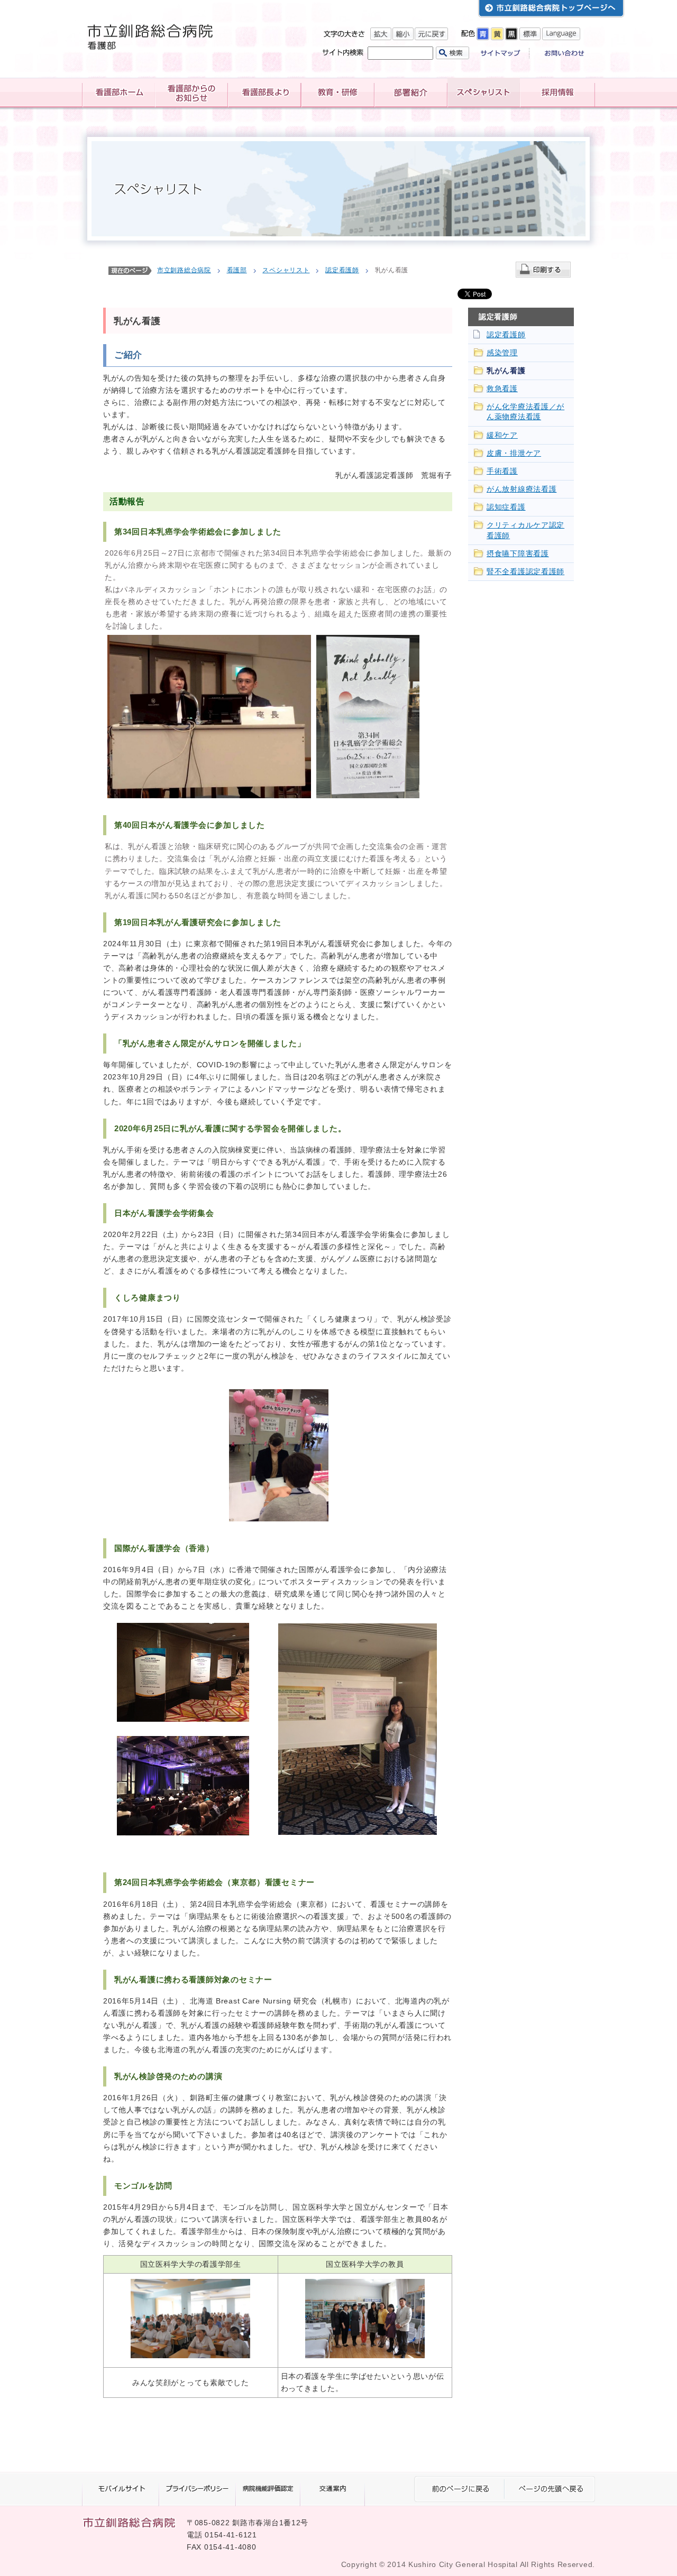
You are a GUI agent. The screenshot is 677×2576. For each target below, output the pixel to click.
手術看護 (502, 471)
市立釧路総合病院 (184, 270)
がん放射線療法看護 (522, 489)
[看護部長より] (264, 93)
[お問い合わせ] (561, 54)
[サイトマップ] (505, 54)
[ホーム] (118, 93)
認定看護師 (342, 270)
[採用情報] (557, 93)
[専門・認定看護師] (483, 93)
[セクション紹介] (410, 93)
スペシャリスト (286, 270)
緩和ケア (502, 435)
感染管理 (502, 353)
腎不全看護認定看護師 (525, 572)
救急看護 (502, 389)
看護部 (237, 270)
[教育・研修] (337, 93)
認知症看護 (506, 507)
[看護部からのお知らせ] (191, 93)
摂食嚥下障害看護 (518, 554)
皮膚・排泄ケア (514, 453)
